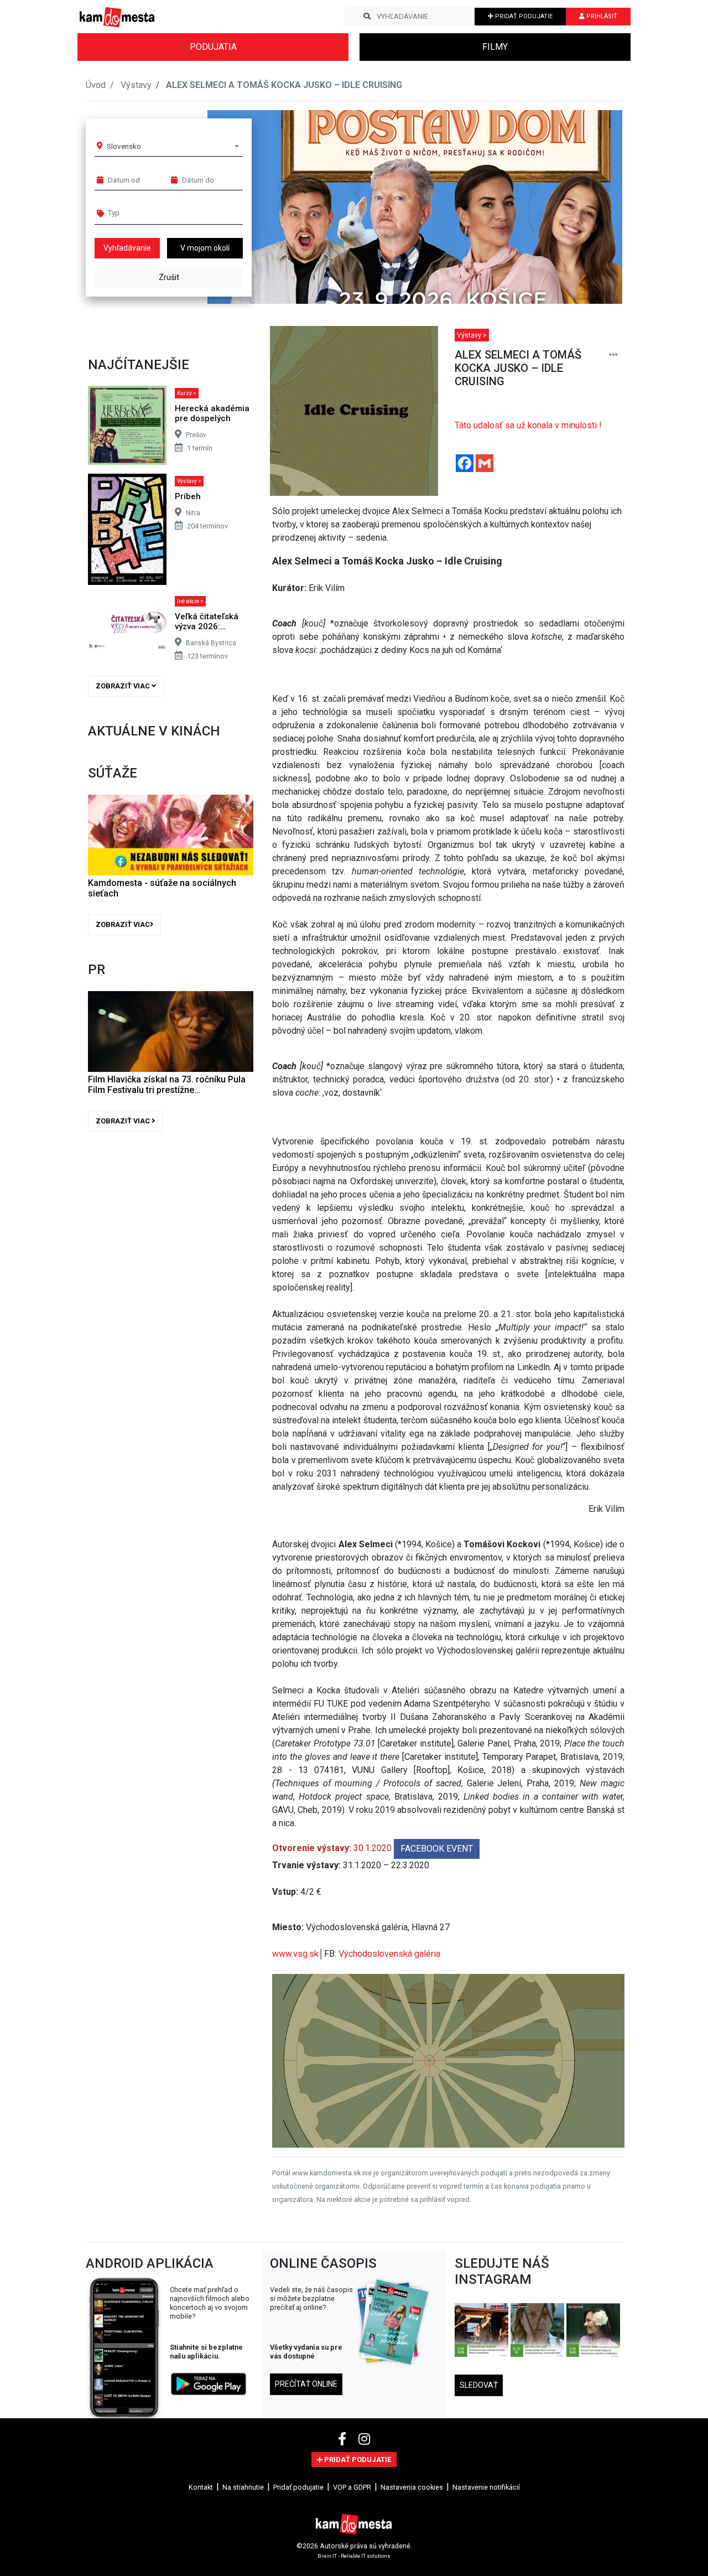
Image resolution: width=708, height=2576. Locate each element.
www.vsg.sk (295, 1954)
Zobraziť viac (124, 686)
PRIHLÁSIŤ (601, 16)
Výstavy (136, 85)
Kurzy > (187, 393)
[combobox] (173, 146)
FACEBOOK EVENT (437, 1849)
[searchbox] (150, 212)
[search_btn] (367, 17)
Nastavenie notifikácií (486, 2487)
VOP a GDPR (352, 2487)
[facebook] (344, 2439)
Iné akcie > (190, 601)
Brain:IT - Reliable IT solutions (354, 2555)
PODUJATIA (213, 47)
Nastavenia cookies (412, 2487)
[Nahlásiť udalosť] (613, 355)
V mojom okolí (205, 248)
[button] (592, 207)
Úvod (96, 85)
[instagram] (364, 2439)
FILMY (495, 47)
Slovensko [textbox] (124, 146)
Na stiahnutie (243, 2487)
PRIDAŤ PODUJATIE (523, 16)
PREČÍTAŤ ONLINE (306, 2384)
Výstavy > (189, 481)
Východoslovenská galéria (389, 1954)
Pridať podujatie (298, 2487)
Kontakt (201, 2487)
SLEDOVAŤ (479, 2385)
